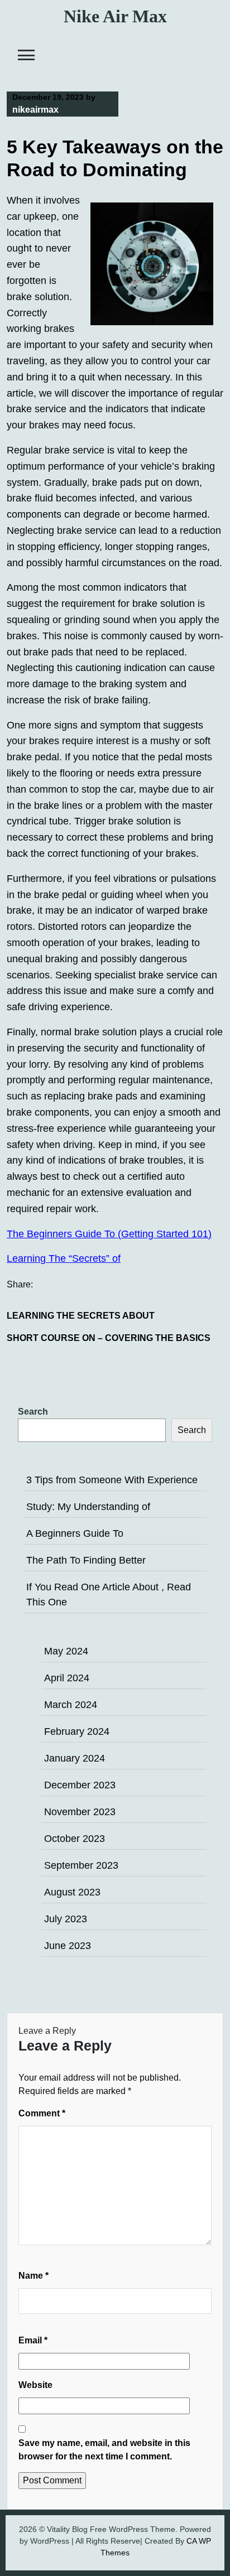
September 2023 (81, 1865)
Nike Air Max (115, 16)
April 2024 (67, 1678)
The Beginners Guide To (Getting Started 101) (109, 1234)
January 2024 (75, 1758)
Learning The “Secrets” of (64, 1258)
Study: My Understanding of (88, 1507)
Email (33, 2340)
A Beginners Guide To (75, 1533)
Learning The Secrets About (81, 1316)
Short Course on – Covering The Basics (109, 1338)
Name (33, 2276)
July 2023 (66, 1919)
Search (33, 1412)
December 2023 (80, 1785)
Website (35, 2385)
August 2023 (72, 1892)
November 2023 (80, 1812)
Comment (42, 2113)
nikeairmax (35, 110)
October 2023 (75, 1839)
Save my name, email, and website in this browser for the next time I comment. (104, 2450)
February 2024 (77, 1731)
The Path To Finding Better (86, 1560)
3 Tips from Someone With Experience (112, 1480)
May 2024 (66, 1651)
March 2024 (71, 1705)
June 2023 (68, 1946)
